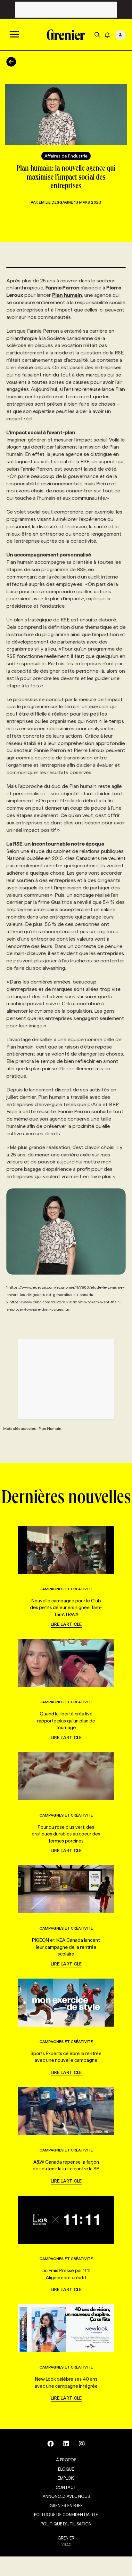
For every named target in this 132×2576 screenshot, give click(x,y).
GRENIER (66, 2538)
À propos (66, 2460)
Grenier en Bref (66, 2506)
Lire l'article (66, 1624)
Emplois (66, 2478)
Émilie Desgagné (56, 202)
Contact (66, 2487)
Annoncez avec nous (66, 2496)
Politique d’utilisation (66, 2524)
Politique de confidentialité (66, 2515)
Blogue (66, 2469)
